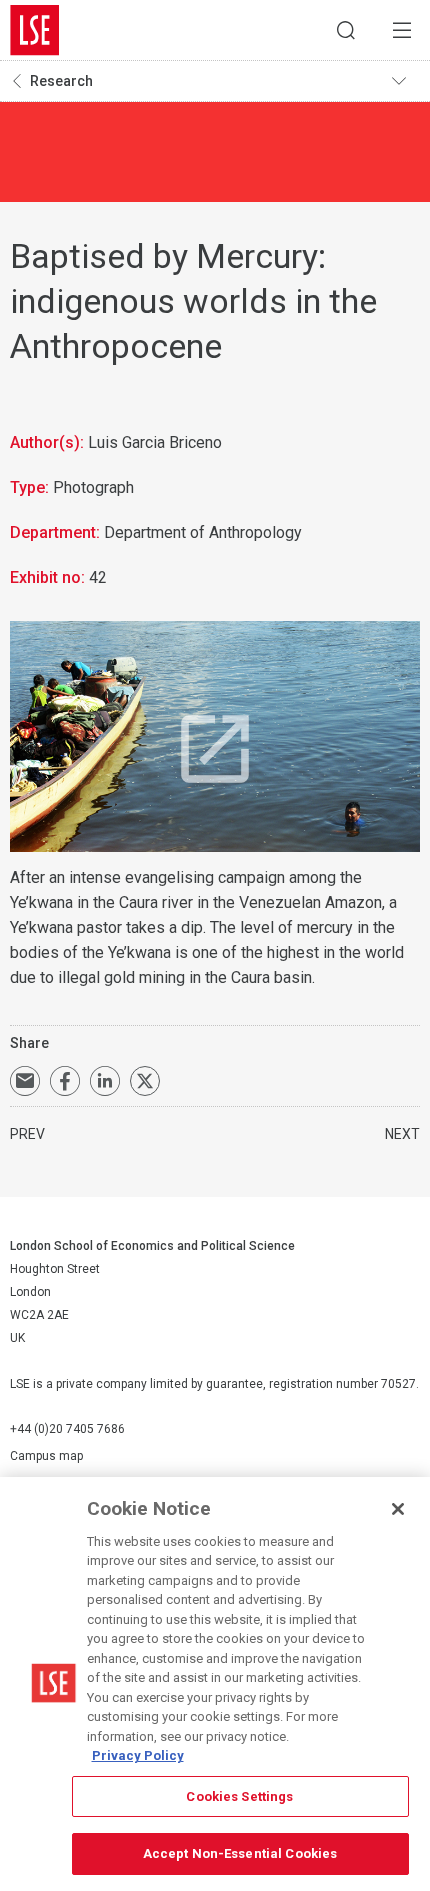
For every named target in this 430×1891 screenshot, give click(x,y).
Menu (402, 30)
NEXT (402, 1134)
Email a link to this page (25, 1081)
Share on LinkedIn (105, 1081)
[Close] (398, 1509)
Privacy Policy (138, 1755)
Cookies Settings (239, 1796)
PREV (27, 1134)
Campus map (46, 1456)
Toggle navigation (406, 81)
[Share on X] (145, 1081)
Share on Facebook (65, 1081)
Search (346, 30)
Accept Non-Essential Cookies (240, 1853)
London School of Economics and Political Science (35, 30)
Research (61, 81)
